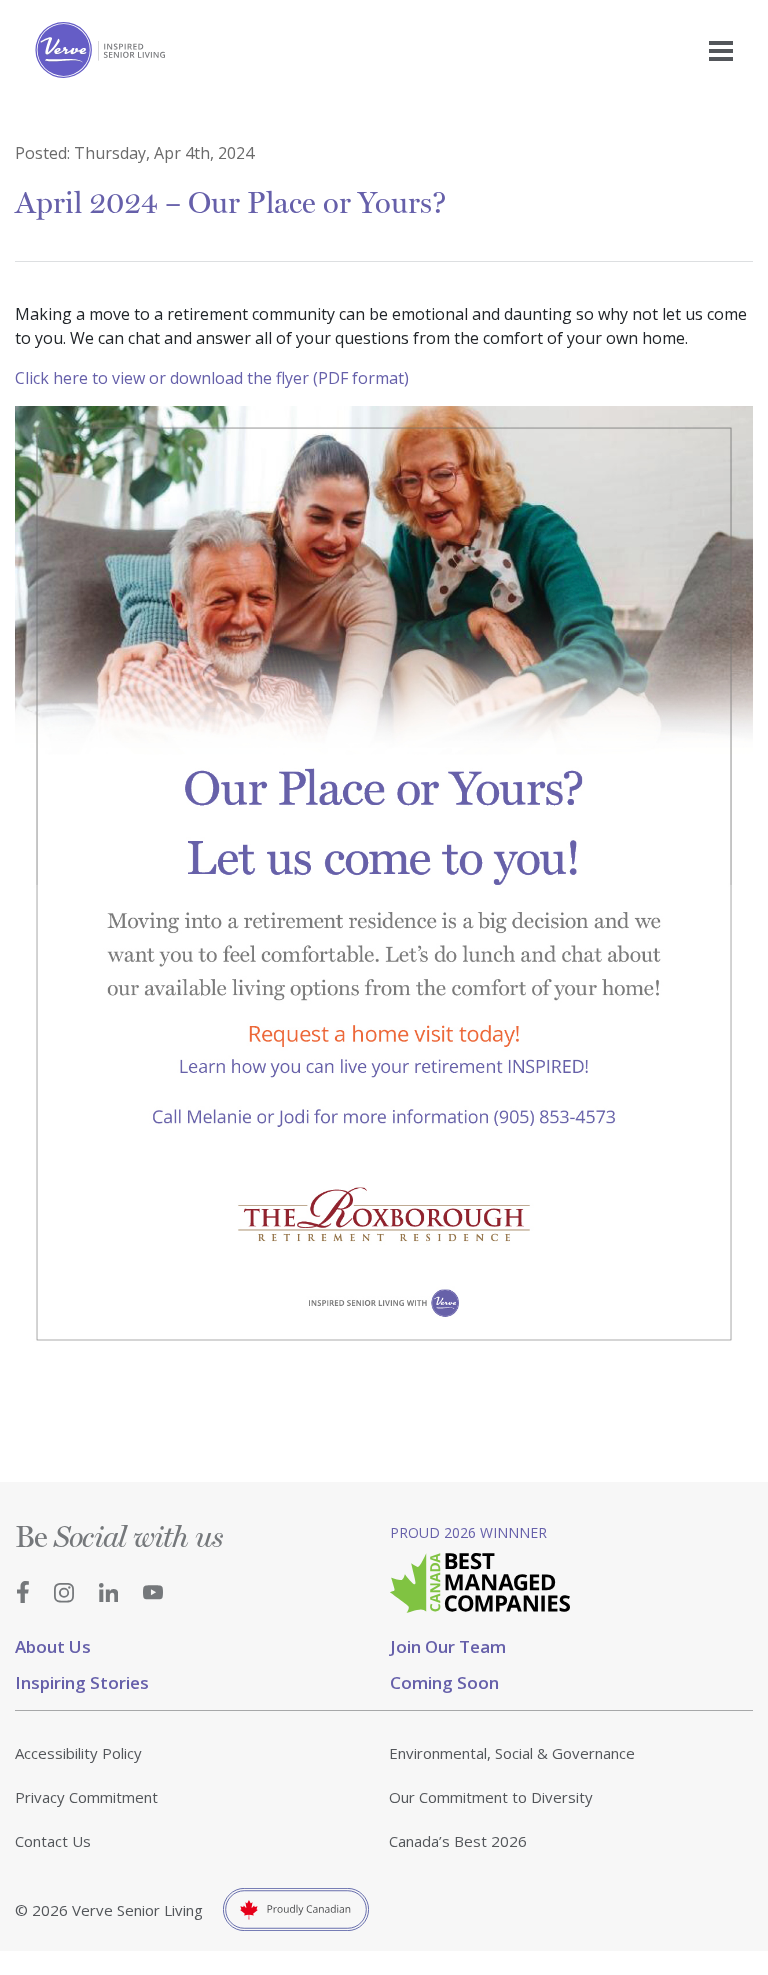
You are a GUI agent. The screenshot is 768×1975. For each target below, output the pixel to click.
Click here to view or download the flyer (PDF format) (212, 378)
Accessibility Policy (78, 1753)
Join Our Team (448, 1646)
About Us (53, 1646)
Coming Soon (444, 1682)
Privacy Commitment (86, 1797)
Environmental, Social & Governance (512, 1753)
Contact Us (53, 1841)
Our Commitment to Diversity (491, 1797)
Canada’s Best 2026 (458, 1841)
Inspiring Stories (82, 1682)
